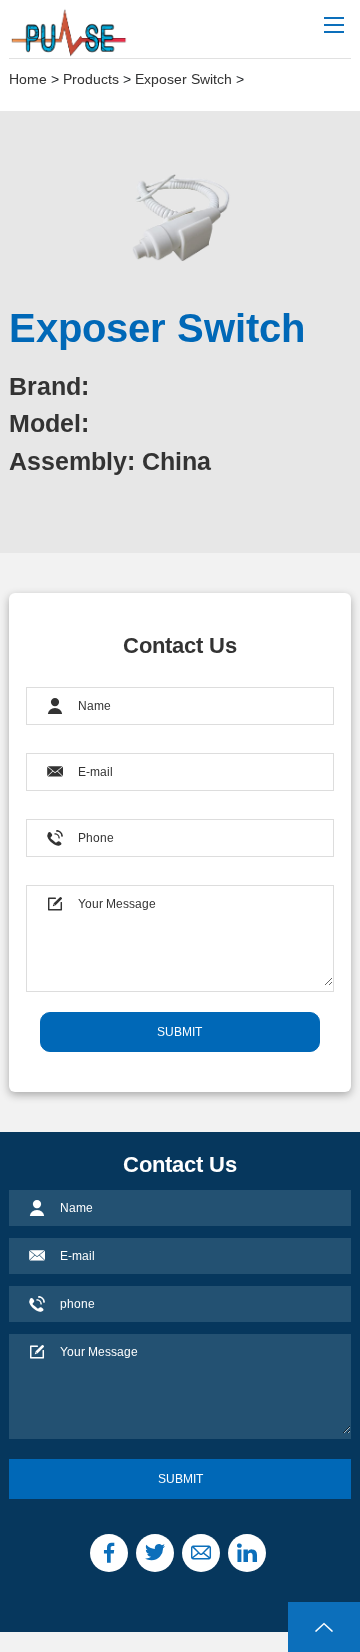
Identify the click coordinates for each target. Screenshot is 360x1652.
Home (28, 79)
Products (91, 79)
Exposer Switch (183, 79)
